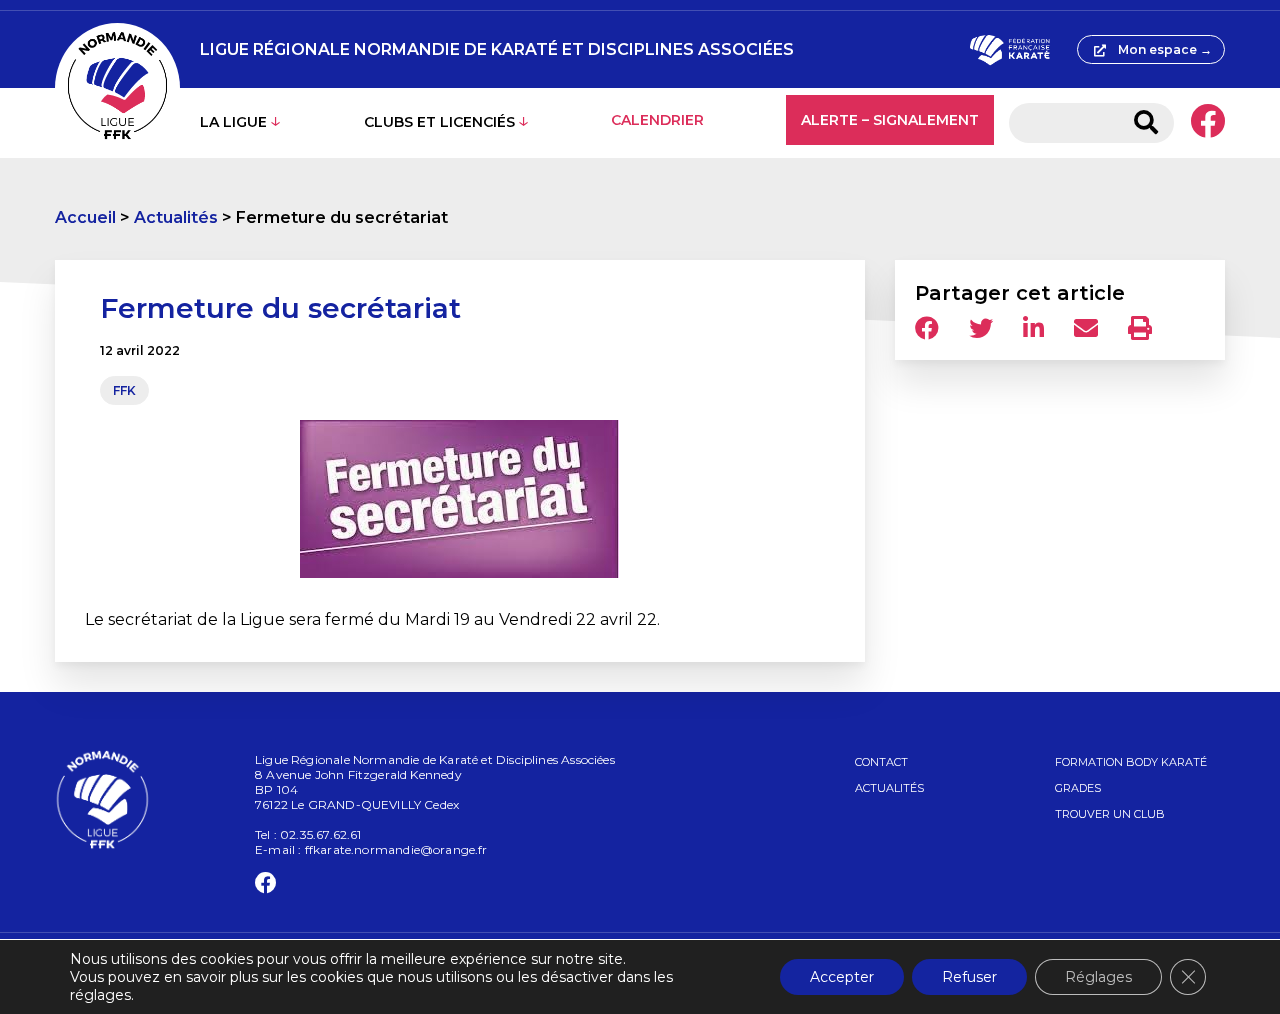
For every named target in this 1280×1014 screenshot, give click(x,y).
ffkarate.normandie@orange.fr (396, 849)
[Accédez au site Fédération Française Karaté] (1009, 50)
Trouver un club (1110, 814)
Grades (1078, 788)
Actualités (176, 217)
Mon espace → (1165, 49)
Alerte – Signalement (890, 120)
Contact (881, 762)
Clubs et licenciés (439, 122)
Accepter (842, 977)
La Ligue (233, 122)
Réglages (1098, 977)
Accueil (85, 217)
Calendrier (657, 120)
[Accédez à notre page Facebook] (1207, 123)
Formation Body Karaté (1131, 762)
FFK (124, 390)
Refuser (969, 977)
